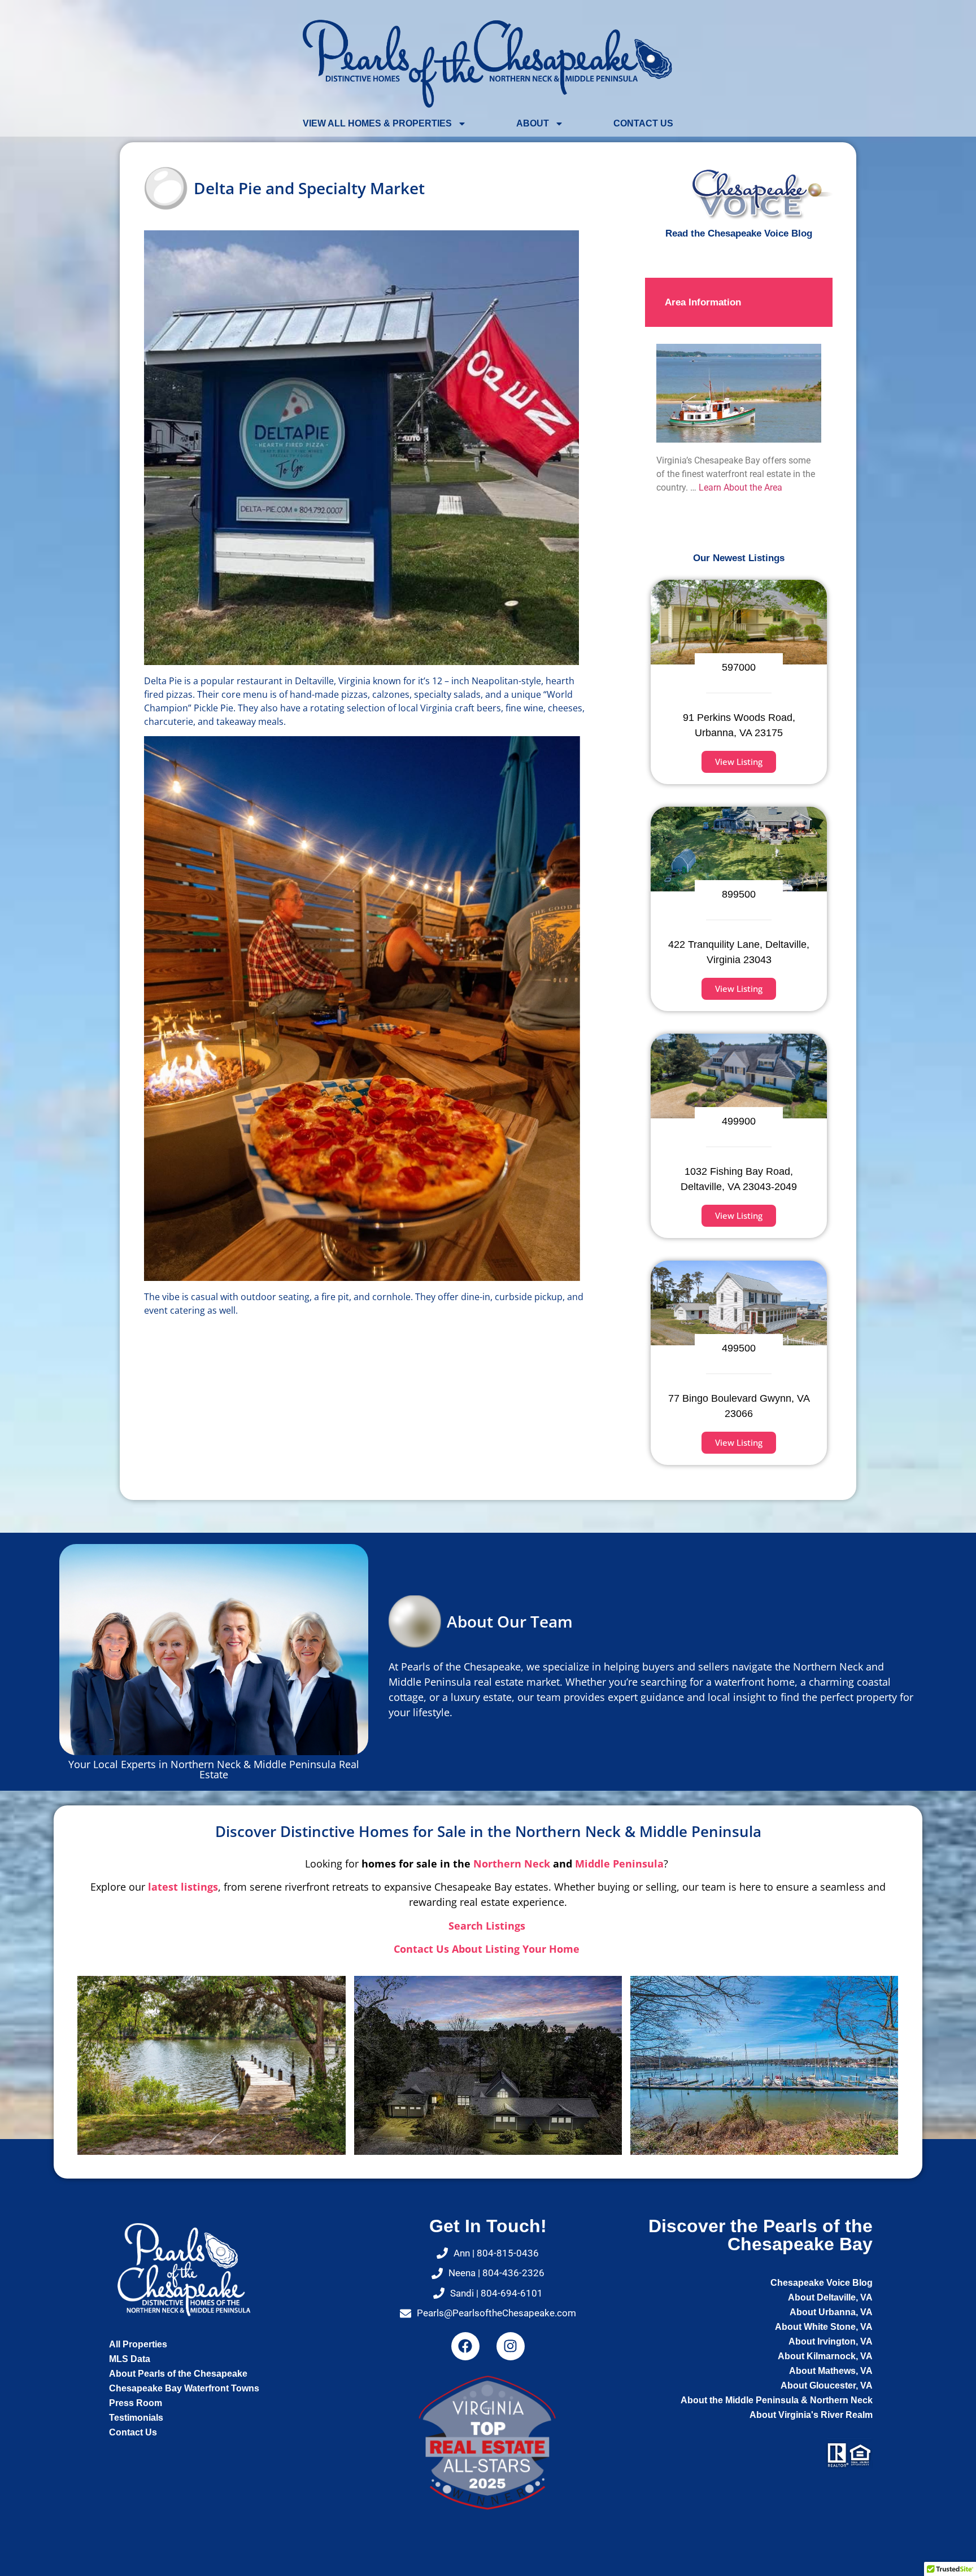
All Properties (138, 2344)
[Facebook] (465, 2346)
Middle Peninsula (619, 1864)
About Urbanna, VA (831, 2312)
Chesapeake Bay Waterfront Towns (184, 2388)
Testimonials (136, 2418)
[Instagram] (511, 2346)
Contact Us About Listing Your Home (488, 1949)
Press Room (136, 2403)
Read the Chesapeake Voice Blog (739, 233)
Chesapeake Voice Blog (822, 2283)
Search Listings (488, 1926)
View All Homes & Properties (377, 123)
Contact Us (643, 123)
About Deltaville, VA (830, 2297)
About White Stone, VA (824, 2327)
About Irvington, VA (831, 2341)
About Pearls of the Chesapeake (178, 2374)
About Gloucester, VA (827, 2385)
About (533, 123)
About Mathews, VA (831, 2371)
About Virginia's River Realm (811, 2415)
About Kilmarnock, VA (825, 2356)
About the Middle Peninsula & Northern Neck (777, 2400)
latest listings (183, 1887)
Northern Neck (512, 1864)
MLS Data (130, 2359)
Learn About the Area (740, 487)
